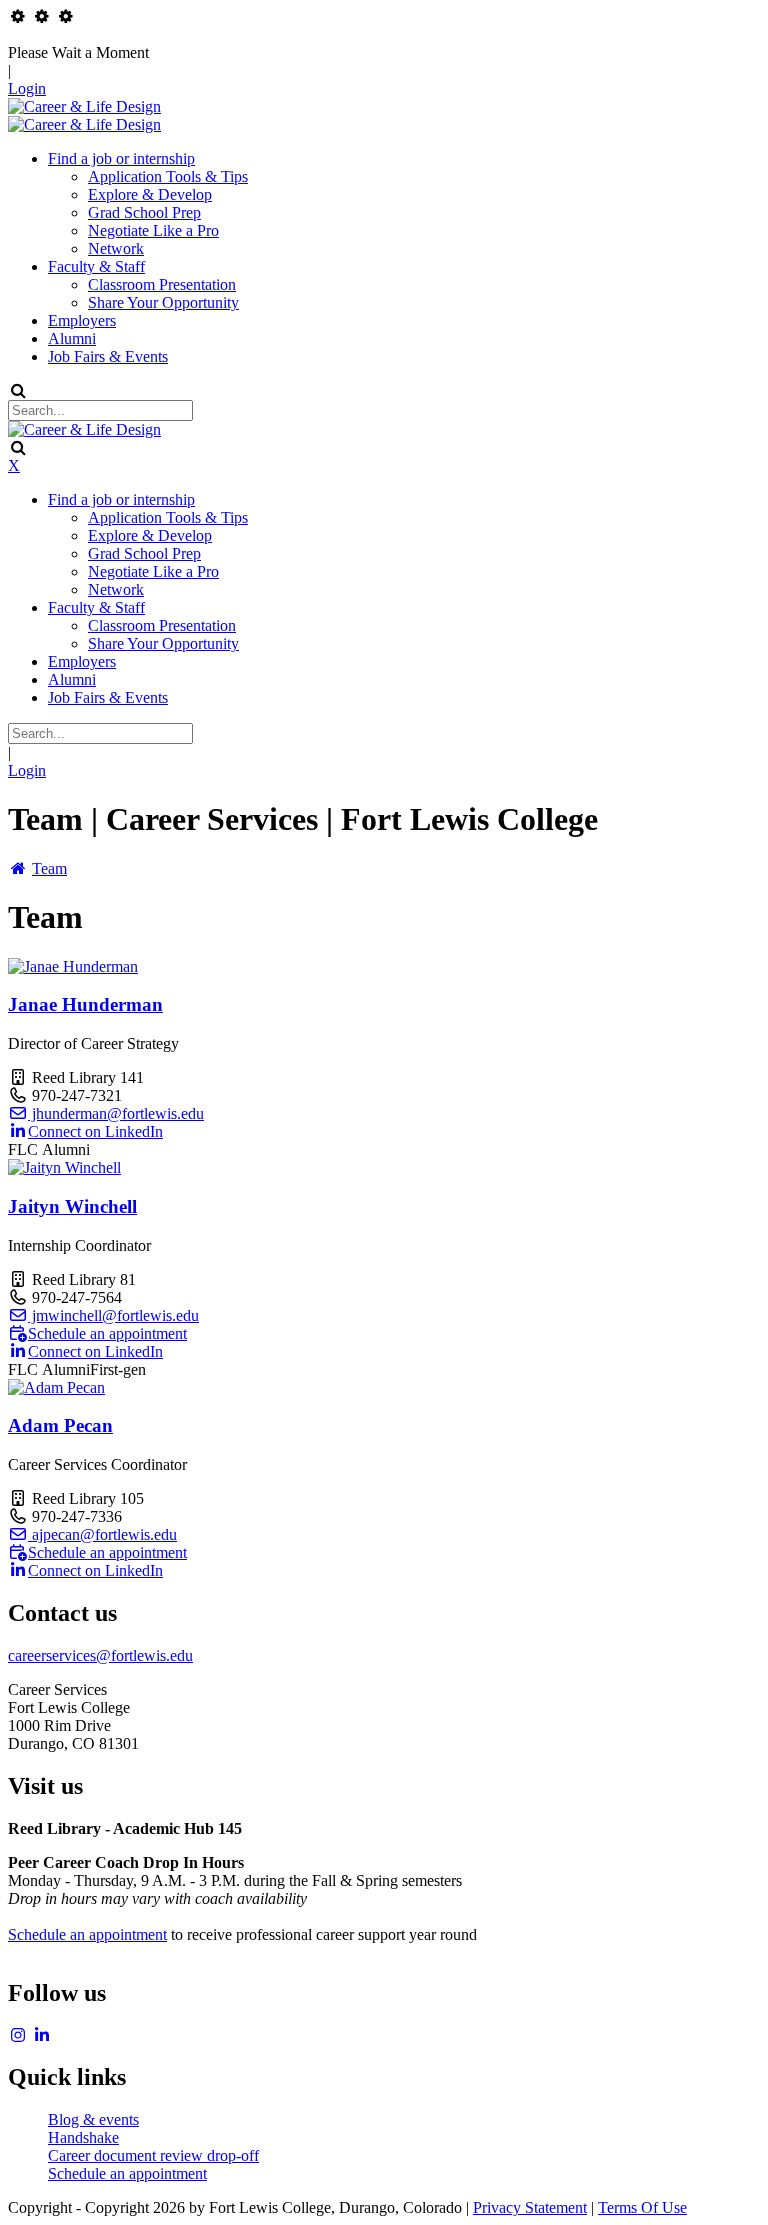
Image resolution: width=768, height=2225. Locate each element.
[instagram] (18, 2035)
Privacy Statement (530, 2207)
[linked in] (42, 2035)
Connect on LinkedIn (95, 1131)
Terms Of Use (642, 2207)
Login (27, 88)
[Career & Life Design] (84, 106)
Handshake (83, 2137)
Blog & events (93, 2119)
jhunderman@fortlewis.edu (116, 1113)
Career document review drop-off (153, 2155)
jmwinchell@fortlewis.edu (113, 1315)
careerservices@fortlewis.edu (100, 1655)
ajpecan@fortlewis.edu (102, 1534)
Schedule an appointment (107, 1333)
